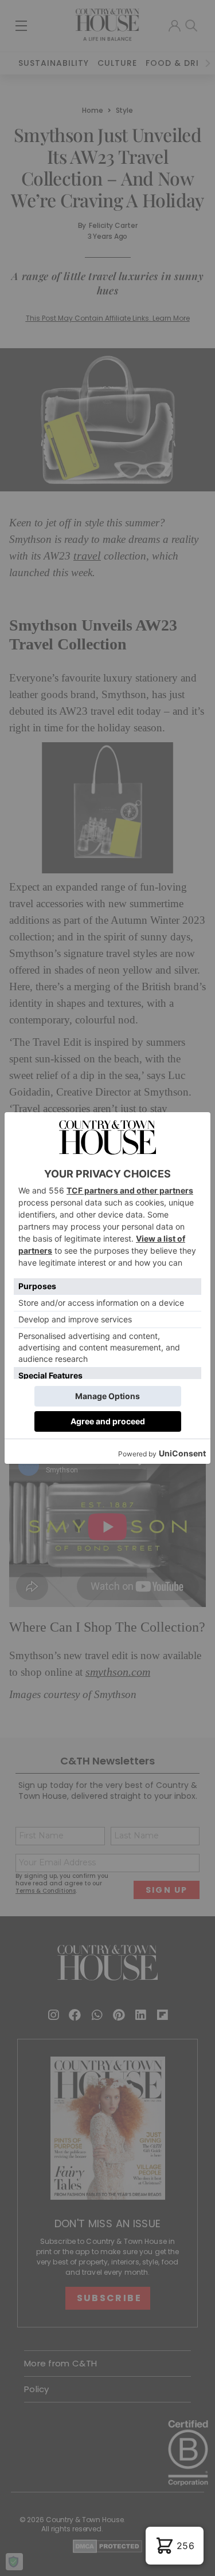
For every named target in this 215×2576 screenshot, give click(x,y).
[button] (175, 2546)
